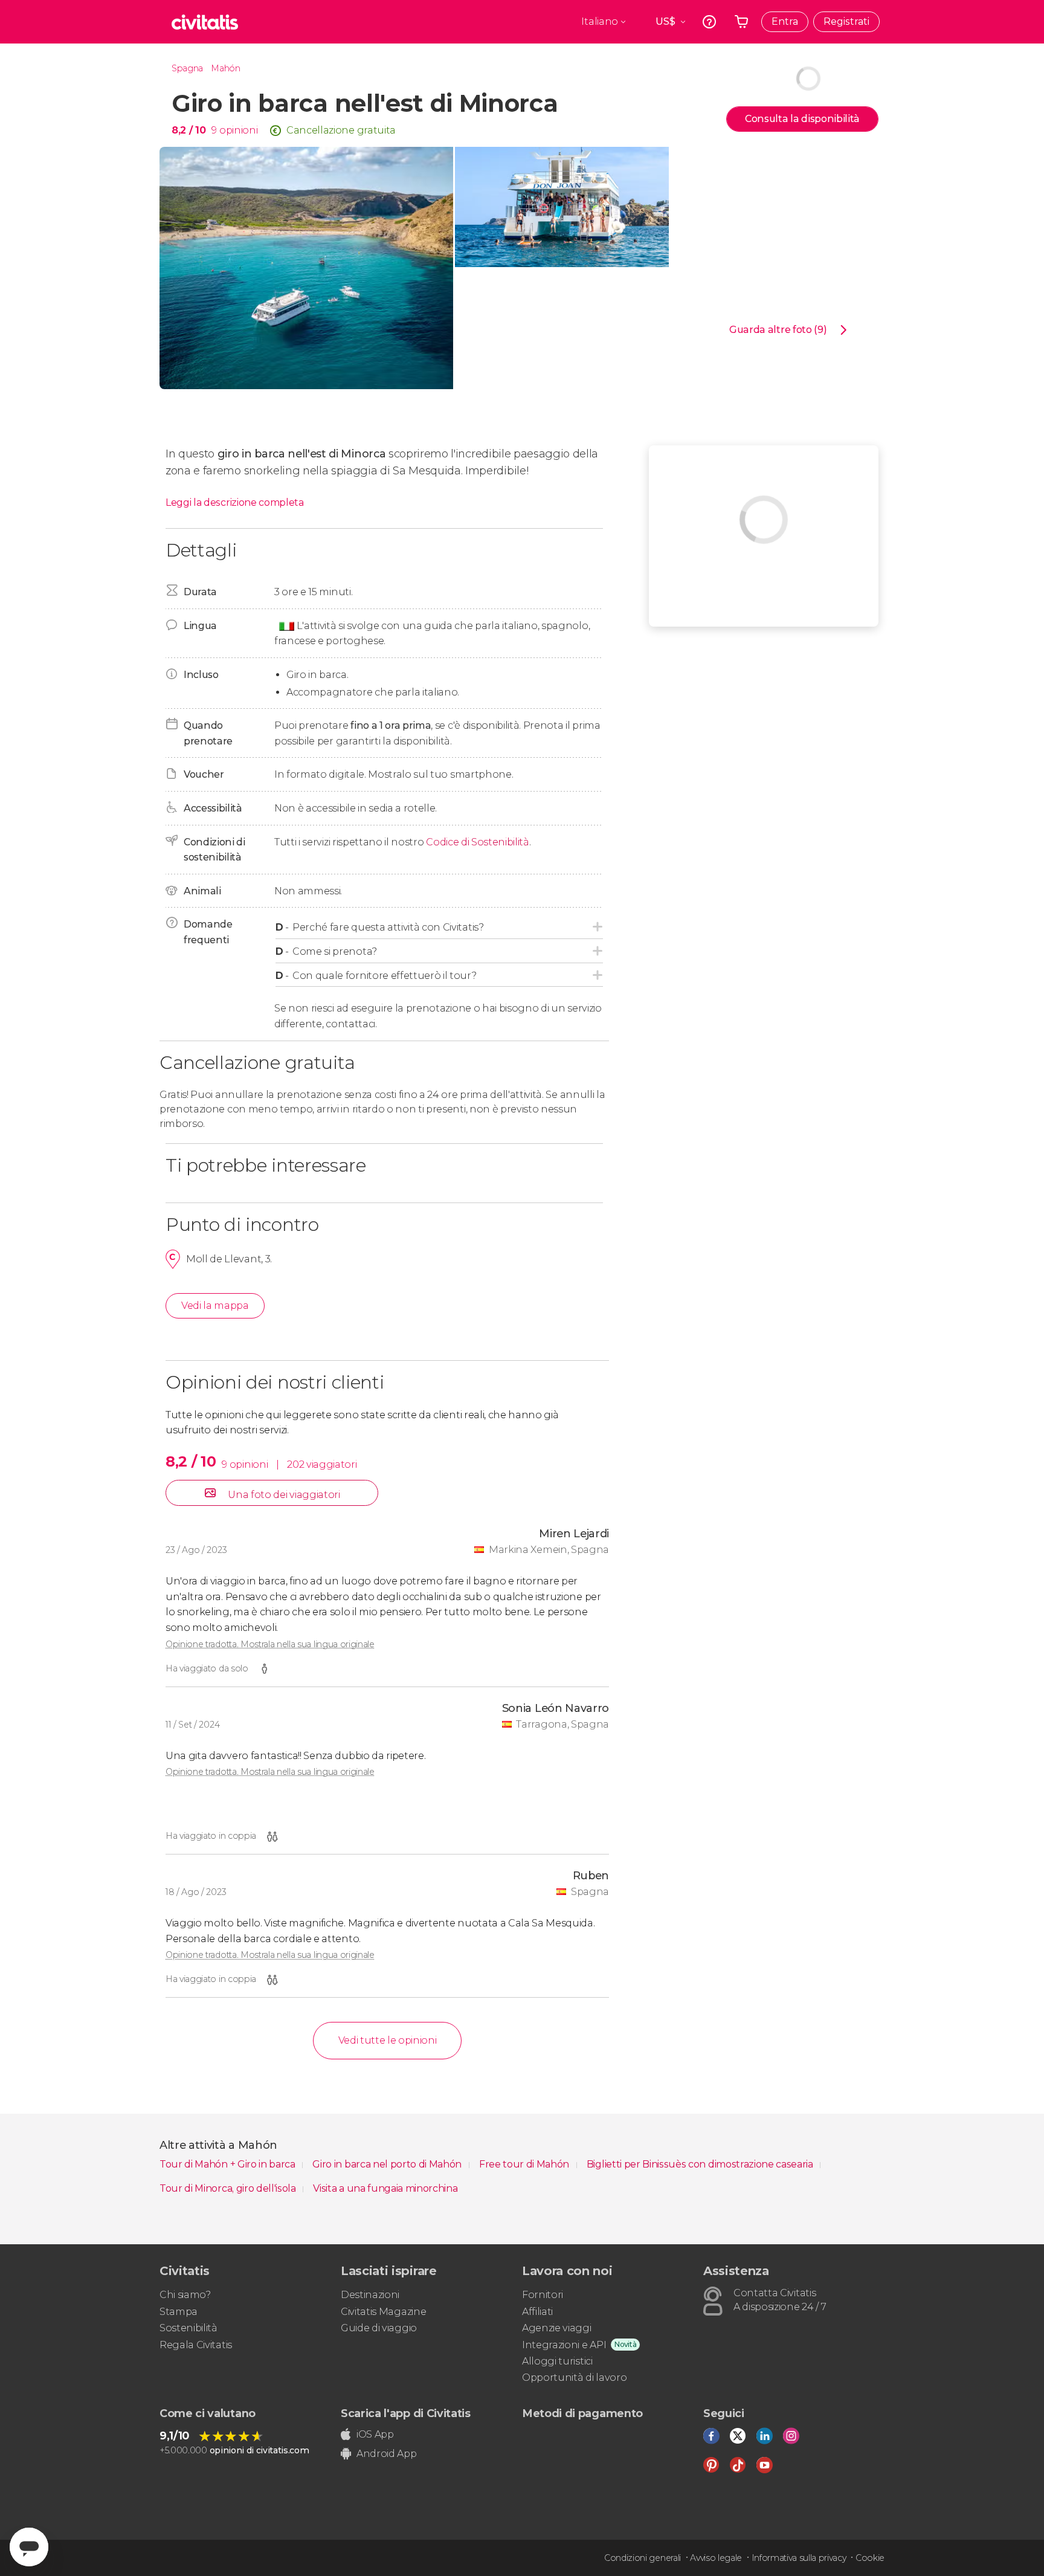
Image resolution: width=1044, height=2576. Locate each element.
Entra (785, 21)
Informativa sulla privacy (799, 2558)
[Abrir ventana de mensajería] (29, 2547)
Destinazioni (370, 2295)
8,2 (188, 130)
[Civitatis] (205, 22)
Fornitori (543, 2295)
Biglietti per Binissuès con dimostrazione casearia (701, 2164)
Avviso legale (716, 2558)
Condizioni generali (643, 2558)
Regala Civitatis (196, 2345)
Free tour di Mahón (525, 2164)
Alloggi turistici (557, 2361)
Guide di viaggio (379, 2328)
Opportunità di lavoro (574, 2377)
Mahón (225, 68)
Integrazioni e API (564, 2345)
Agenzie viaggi (557, 2328)
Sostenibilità (188, 2328)
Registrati (846, 21)
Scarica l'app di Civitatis (406, 2413)
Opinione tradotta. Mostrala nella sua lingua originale (270, 1644)
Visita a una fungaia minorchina (385, 2188)
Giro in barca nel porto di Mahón (388, 2164)
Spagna (187, 68)
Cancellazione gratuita (341, 130)
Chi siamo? (185, 2295)
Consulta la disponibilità (802, 119)
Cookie (870, 2558)
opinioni (238, 130)
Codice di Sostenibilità (478, 842)
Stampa (179, 2312)
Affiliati (537, 2312)
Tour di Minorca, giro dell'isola (229, 2188)
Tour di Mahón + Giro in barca (228, 2164)
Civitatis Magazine (383, 2312)
